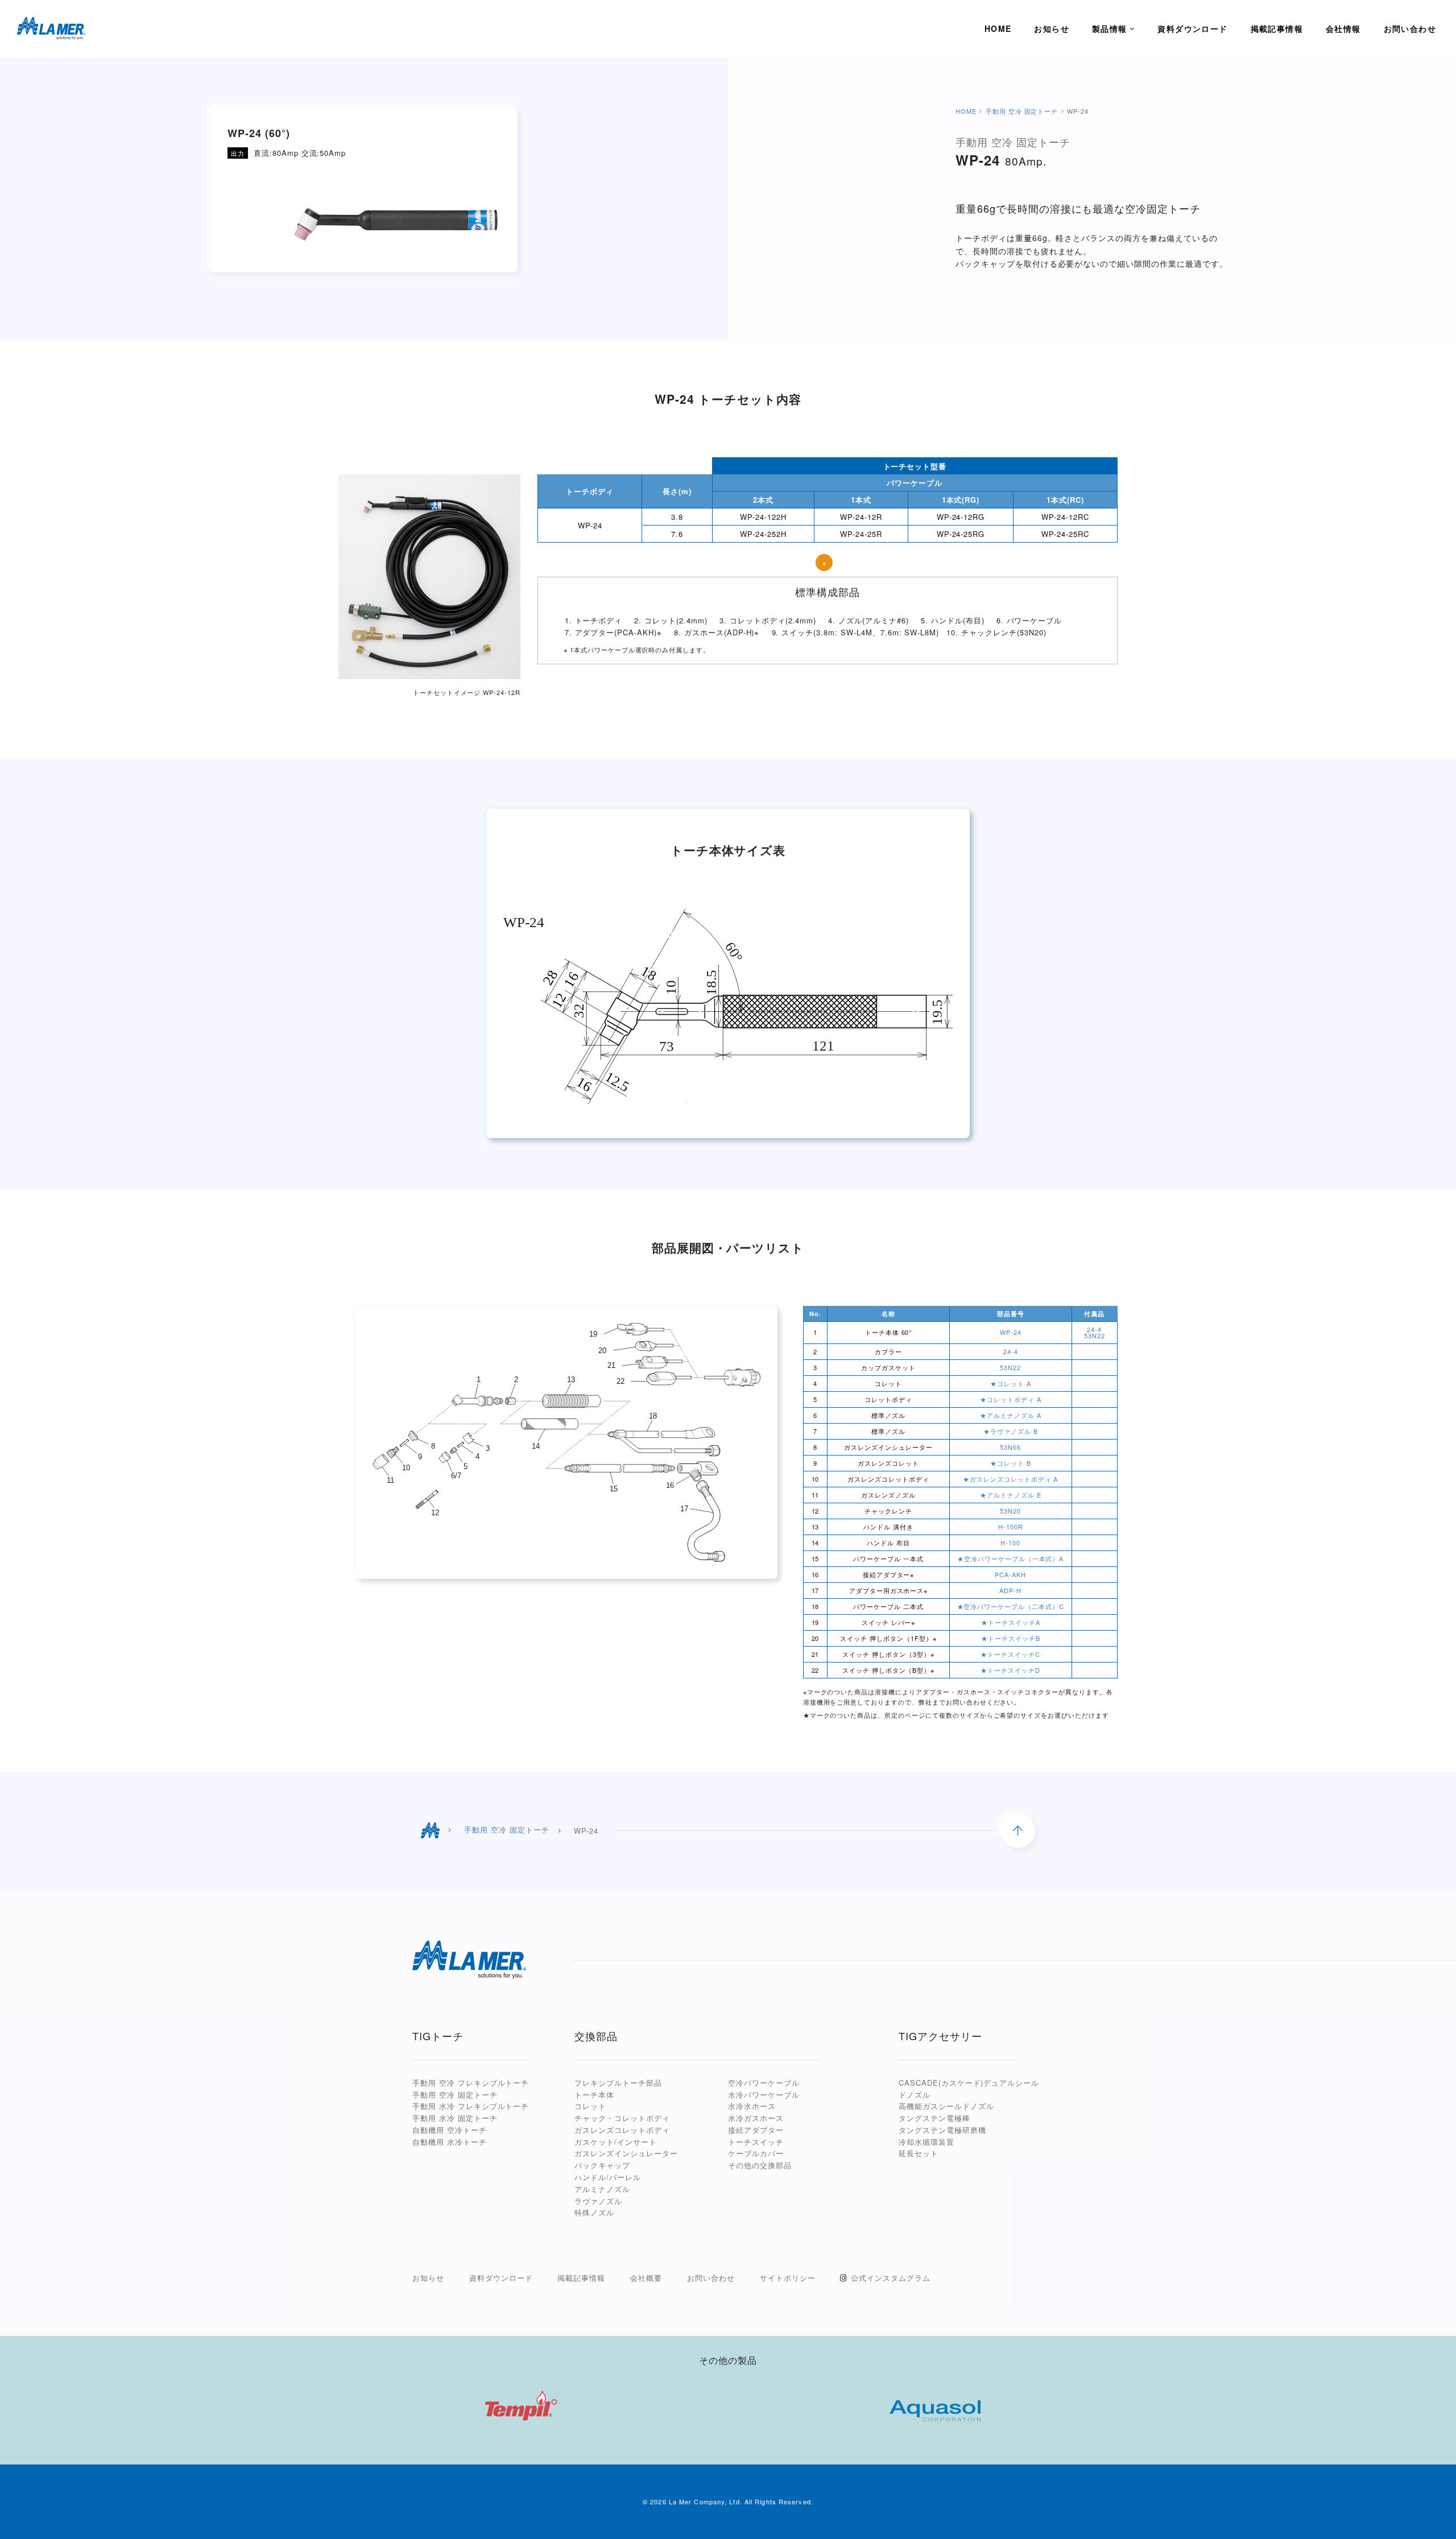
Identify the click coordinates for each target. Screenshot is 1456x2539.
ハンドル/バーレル (608, 2177)
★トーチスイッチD (1010, 1670)
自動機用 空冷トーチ (450, 2130)
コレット (590, 2106)
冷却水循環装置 (926, 2142)
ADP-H (1010, 1590)
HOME (966, 111)
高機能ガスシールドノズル (946, 2106)
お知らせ (428, 2278)
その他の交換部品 (760, 2165)
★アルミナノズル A (1011, 1415)
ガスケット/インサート (616, 2142)
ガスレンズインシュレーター (626, 2153)
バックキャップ (602, 2165)
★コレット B (1011, 1463)
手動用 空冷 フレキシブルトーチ (471, 2083)
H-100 (1010, 1543)
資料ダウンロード (501, 2278)
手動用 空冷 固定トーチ (1022, 111)
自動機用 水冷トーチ (450, 2142)
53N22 (1095, 1335)
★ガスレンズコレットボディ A (1010, 1479)
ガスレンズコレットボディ (622, 2130)
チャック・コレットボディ (622, 2118)
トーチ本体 (594, 2095)
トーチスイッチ (756, 2142)
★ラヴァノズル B (1011, 1431)
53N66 (1010, 1447)
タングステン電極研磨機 (942, 2130)
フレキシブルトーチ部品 (618, 2083)
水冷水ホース (752, 2106)
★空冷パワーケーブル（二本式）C (1011, 1606)
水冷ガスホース (756, 2118)
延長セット (919, 2153)
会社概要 (646, 2278)
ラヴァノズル (598, 2201)
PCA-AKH (1010, 1574)
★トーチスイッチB (1011, 1638)
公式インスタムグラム (891, 2278)
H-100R (1011, 1527)
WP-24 (1011, 1332)
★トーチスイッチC (1010, 1654)
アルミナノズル (602, 2189)
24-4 (1094, 1329)
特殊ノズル (594, 2212)
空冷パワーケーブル (764, 2083)
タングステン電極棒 (934, 2118)
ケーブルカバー (756, 2153)
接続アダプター (756, 2130)
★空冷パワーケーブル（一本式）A (1010, 1558)
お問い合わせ (711, 2278)
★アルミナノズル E (1011, 1495)
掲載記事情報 (581, 2278)
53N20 (1010, 1511)
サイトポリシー (788, 2278)
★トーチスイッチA (1011, 1622)
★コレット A (1011, 1383)
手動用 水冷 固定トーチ (455, 2118)
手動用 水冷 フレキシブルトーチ (471, 2106)
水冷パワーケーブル (764, 2095)
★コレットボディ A (1011, 1399)
